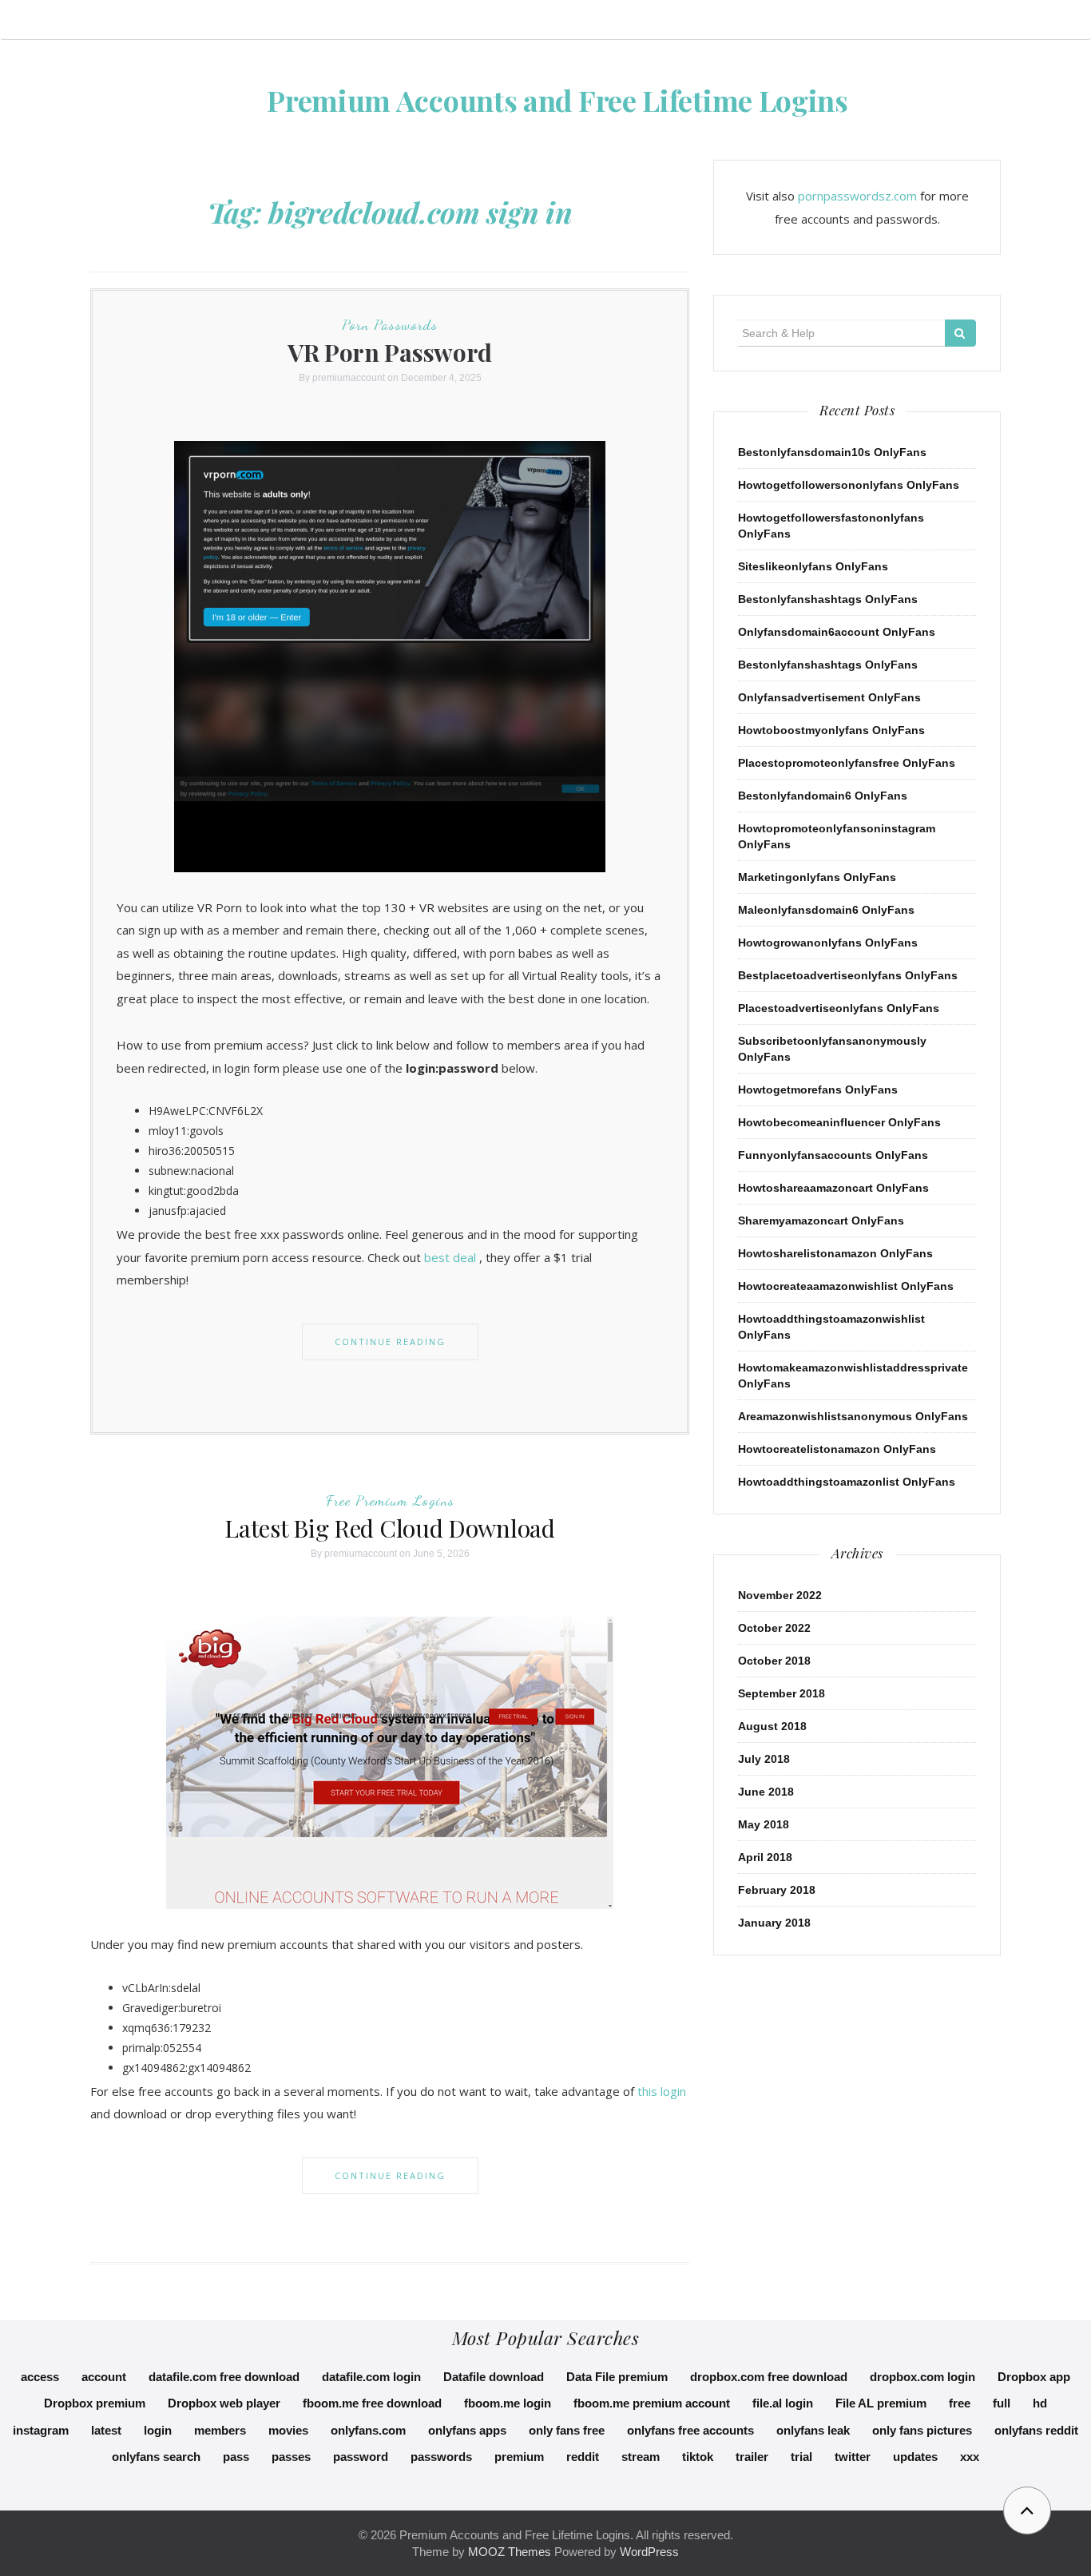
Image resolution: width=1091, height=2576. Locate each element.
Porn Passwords (390, 324)
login (158, 2430)
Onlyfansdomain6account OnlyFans (837, 632)
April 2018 (765, 1857)
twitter (853, 2457)
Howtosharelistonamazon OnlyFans (835, 1253)
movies (288, 2430)
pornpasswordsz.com (857, 196)
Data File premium (617, 2377)
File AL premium (881, 2403)
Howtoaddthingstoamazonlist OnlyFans (847, 1482)
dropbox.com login (922, 2377)
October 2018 (774, 1661)
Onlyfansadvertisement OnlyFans (829, 697)
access (40, 2377)
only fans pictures (922, 2430)
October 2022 (774, 1628)
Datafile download (494, 2377)
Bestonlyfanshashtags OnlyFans (828, 599)
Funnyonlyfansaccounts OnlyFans (833, 1155)
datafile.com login (371, 2377)
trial (801, 2457)
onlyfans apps (467, 2430)
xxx (970, 2457)
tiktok (698, 2457)
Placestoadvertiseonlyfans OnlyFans (839, 1008)
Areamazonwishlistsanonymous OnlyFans (853, 1416)
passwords (441, 2457)
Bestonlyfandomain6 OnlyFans (823, 796)
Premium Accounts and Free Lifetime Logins (557, 100)
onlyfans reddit (1036, 2430)
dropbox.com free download (769, 2377)
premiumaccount (349, 378)
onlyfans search (156, 2457)
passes (291, 2457)
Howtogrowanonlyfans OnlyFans (828, 943)
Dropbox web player (224, 2403)
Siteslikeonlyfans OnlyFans (813, 566)
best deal (450, 1257)
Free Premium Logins (390, 1500)
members (220, 2430)
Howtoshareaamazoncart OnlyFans (833, 1188)
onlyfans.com (368, 2430)
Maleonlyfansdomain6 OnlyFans (826, 910)
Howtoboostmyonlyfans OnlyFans (831, 730)
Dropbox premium (95, 2403)
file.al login (783, 2403)
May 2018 (764, 1824)
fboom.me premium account (652, 2403)
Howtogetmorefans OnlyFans (818, 1090)
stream (641, 2457)
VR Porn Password (390, 352)
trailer (752, 2457)
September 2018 (782, 1693)
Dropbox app (1034, 2377)
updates (915, 2457)
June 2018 (766, 1792)
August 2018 (772, 1726)
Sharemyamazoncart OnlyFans (821, 1221)
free (960, 2403)
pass (236, 2457)
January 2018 (774, 1923)
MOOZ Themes (510, 2552)
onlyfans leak (813, 2430)
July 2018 (764, 1759)
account (104, 2377)
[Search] (960, 333)
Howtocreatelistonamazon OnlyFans (837, 1449)
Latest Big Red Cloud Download (389, 1528)
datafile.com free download (224, 2377)
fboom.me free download (372, 2403)
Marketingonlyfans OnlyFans (817, 877)
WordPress (649, 2552)
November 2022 (780, 1595)
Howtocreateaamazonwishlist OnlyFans (846, 1286)
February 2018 (777, 1890)
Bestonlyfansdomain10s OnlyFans (832, 452)
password (361, 2457)
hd (1040, 2403)
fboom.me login (508, 2403)
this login (662, 2091)
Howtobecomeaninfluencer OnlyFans (839, 1122)
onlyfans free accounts (690, 2430)
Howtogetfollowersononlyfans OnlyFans (849, 485)
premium (519, 2457)
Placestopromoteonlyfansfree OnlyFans (847, 763)
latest (106, 2430)
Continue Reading (390, 1342)
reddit (583, 2457)
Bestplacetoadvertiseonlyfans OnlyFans (848, 975)
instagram (41, 2430)
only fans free (567, 2430)
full (1002, 2403)
